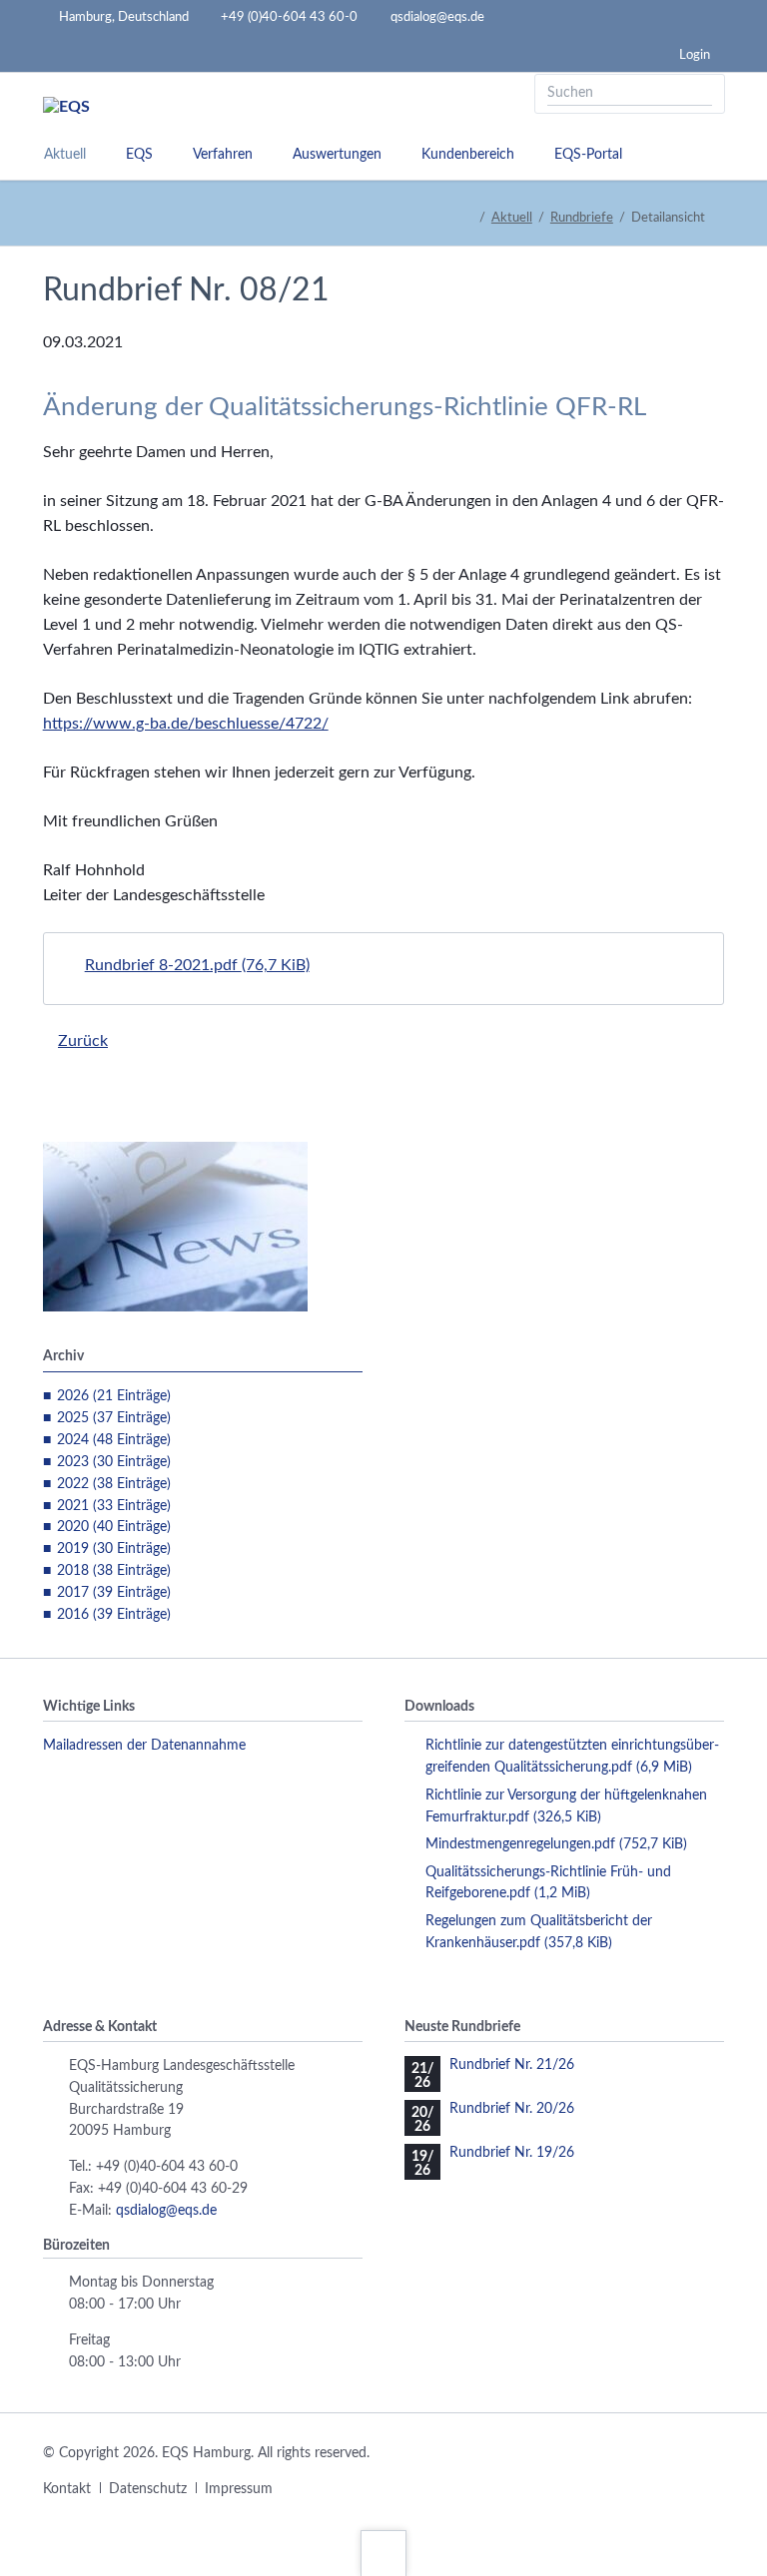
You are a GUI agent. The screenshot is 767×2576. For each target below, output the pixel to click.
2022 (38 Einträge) (114, 1484)
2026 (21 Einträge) (114, 1396)
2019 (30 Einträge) (114, 1549)
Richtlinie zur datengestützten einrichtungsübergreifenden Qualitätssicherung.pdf (572, 1757)
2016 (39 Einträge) (114, 1615)
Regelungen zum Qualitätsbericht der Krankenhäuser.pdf (539, 1932)
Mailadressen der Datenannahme (144, 1746)
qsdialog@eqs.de (166, 2211)
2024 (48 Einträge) (114, 1440)
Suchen (703, 94)
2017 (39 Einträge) (114, 1593)
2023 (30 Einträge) (114, 1462)
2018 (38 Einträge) (114, 1571)
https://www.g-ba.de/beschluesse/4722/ (186, 724)
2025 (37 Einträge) (114, 1418)
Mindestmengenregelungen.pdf (556, 1844)
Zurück (83, 1041)
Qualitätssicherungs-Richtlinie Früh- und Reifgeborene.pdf (548, 1883)
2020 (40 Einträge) (114, 1527)
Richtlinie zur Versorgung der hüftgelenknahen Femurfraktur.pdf (566, 1806)
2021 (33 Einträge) (114, 1506)
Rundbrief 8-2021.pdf (197, 965)
